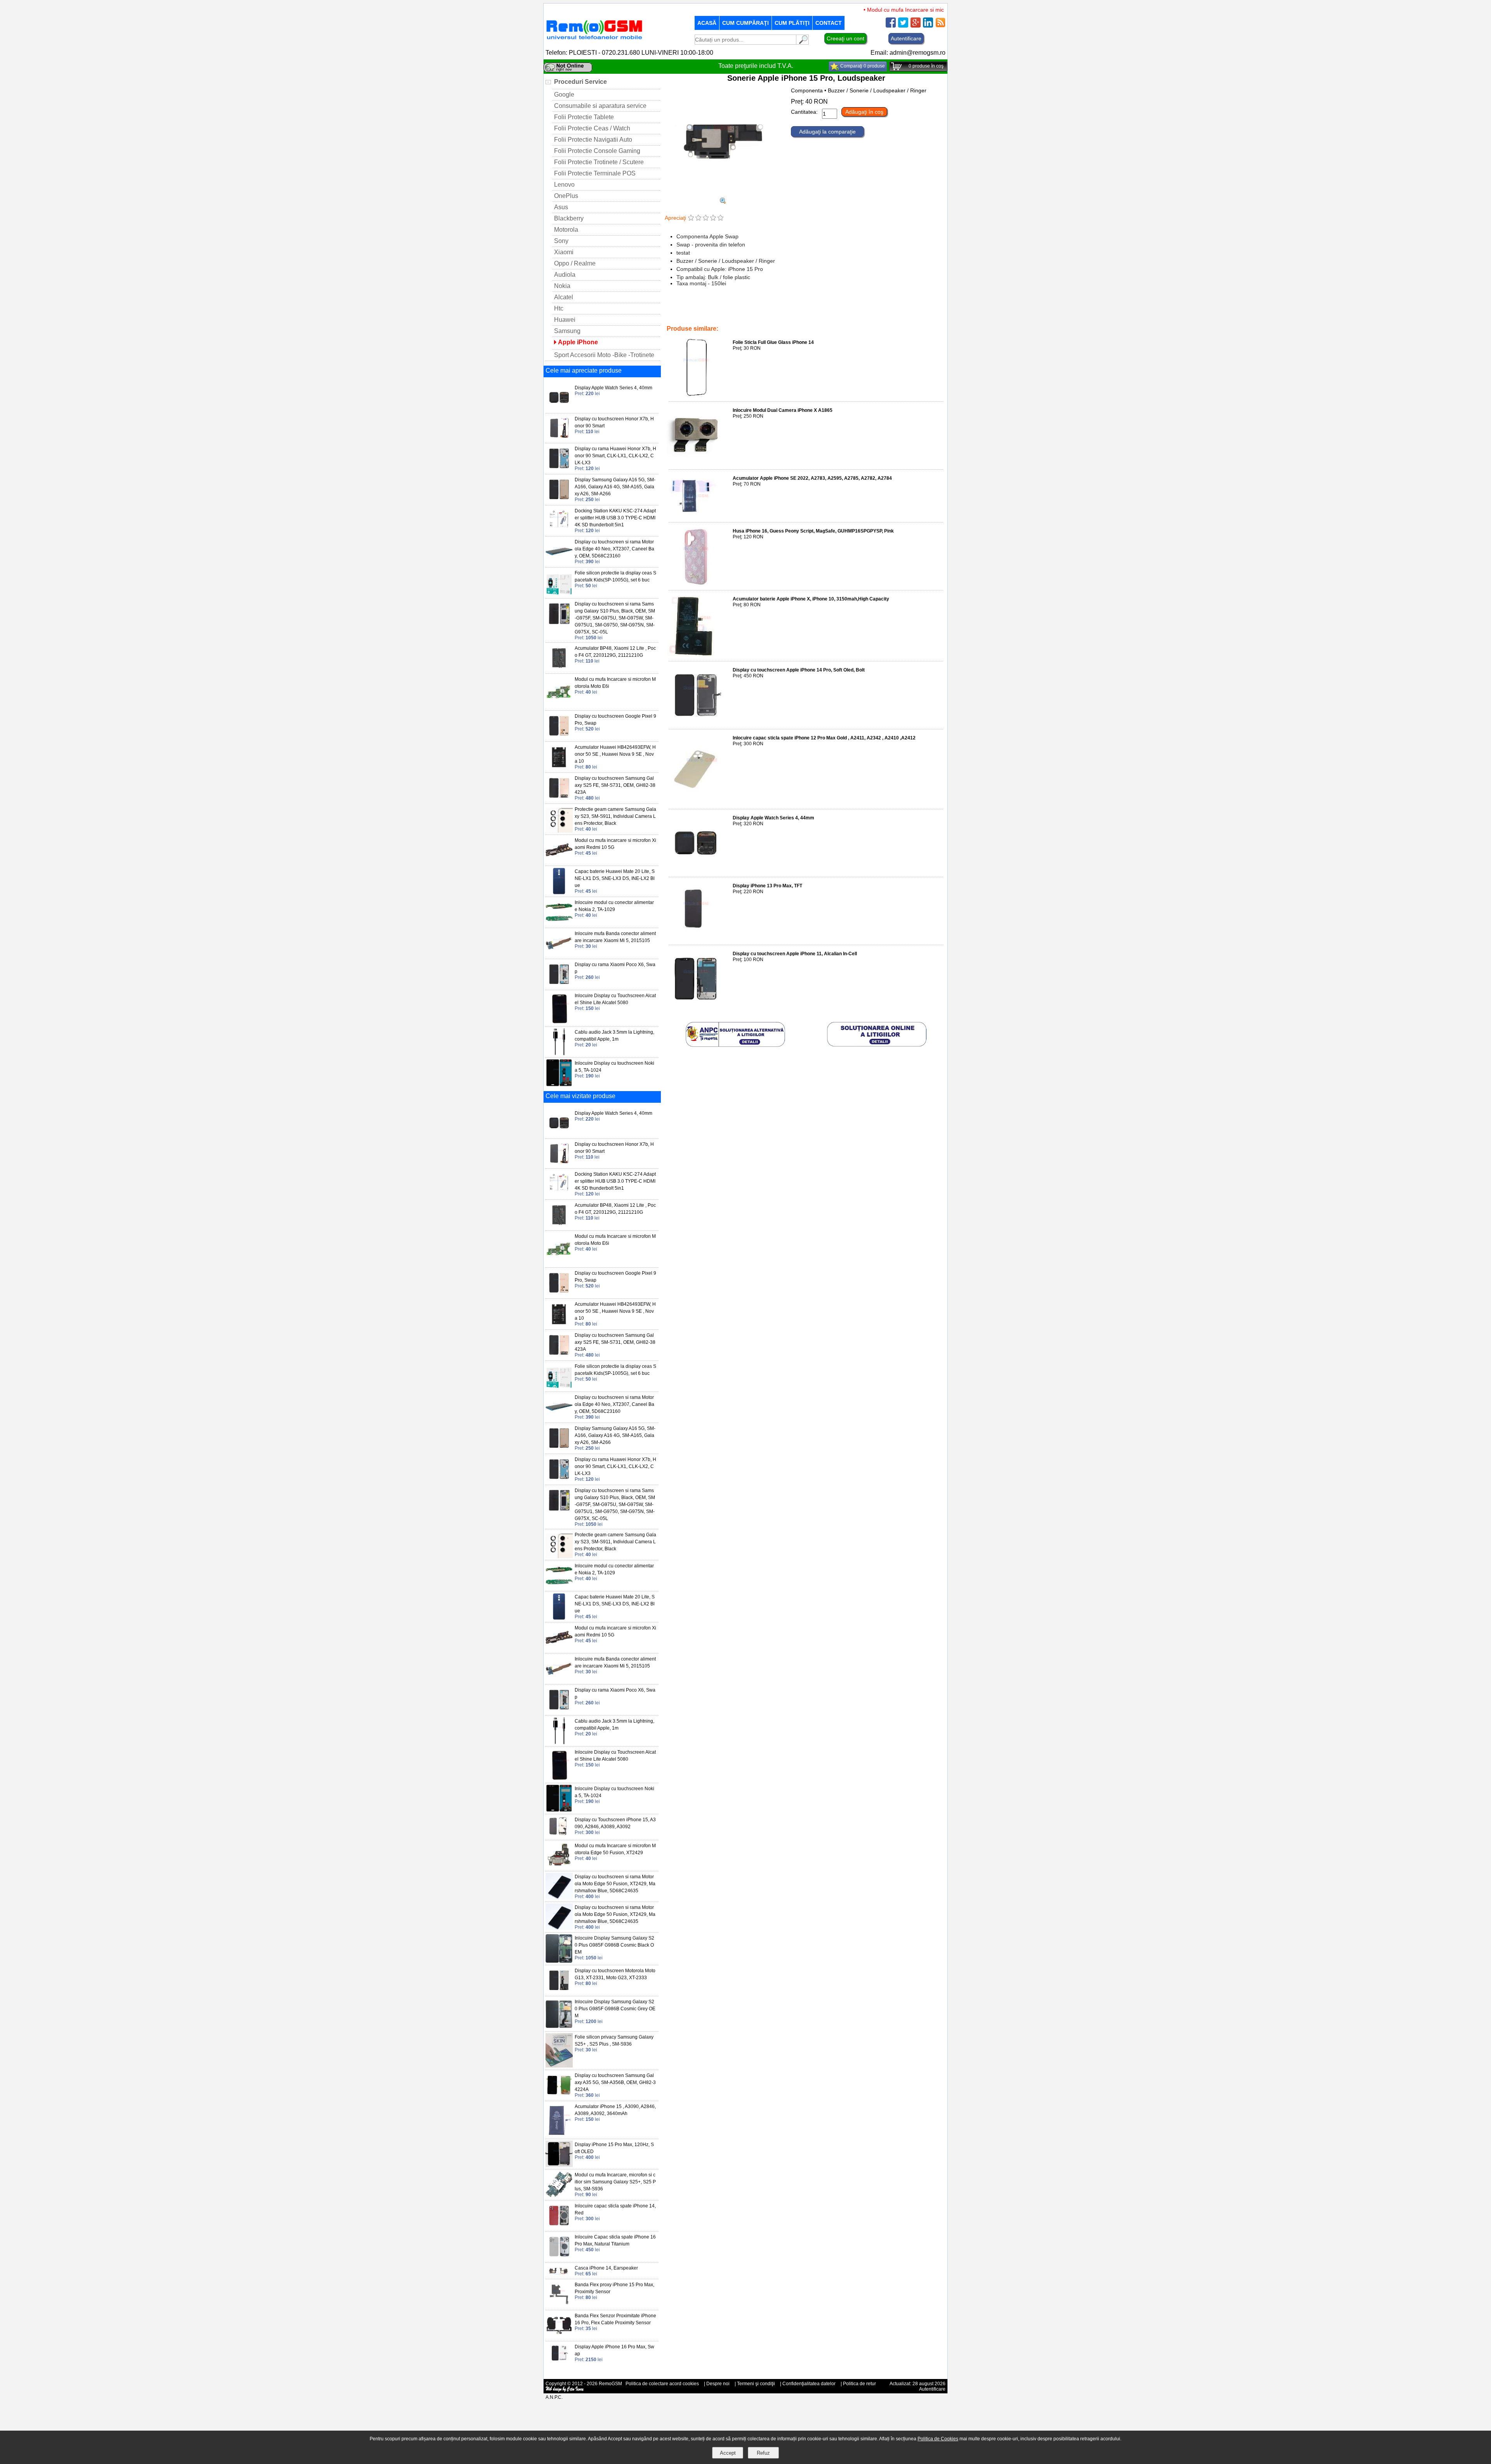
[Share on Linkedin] (928, 25)
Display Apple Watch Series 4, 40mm (613, 388)
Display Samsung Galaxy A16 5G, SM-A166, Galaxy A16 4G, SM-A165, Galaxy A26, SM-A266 (615, 487)
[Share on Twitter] (903, 25)
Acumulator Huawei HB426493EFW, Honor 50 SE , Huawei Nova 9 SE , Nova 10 (615, 754)
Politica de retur (859, 2384)
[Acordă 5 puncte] (720, 218)
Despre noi (718, 2384)
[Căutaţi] (803, 43)
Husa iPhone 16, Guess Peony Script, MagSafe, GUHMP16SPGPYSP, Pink (813, 531)
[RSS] (940, 25)
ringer (729, 318)
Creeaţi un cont (845, 38)
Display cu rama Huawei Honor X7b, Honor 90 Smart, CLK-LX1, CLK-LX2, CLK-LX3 (615, 456)
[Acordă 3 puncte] (706, 218)
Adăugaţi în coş (864, 112)
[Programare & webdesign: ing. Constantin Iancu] (565, 2391)
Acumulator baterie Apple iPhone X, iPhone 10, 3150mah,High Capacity (811, 599)
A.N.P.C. (554, 2397)
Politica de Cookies (938, 2439)
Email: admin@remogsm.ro (908, 53)
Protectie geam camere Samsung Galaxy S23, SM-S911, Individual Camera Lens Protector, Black (615, 816)
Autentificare (906, 38)
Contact (829, 23)
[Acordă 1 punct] (691, 218)
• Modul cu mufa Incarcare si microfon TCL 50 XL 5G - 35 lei (889, 10)
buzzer (711, 318)
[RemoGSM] (594, 40)
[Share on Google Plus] (916, 25)
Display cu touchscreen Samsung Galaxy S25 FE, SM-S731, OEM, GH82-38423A (615, 785)
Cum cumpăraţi (745, 23)
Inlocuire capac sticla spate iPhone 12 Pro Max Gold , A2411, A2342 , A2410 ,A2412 (824, 738)
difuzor (692, 318)
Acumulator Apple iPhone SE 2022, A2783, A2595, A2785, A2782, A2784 (812, 478)
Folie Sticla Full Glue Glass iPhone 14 (773, 342)
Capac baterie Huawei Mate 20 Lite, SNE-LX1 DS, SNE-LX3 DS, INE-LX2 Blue (615, 878)
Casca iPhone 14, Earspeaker (606, 2268)
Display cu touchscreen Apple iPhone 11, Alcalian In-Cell (795, 954)
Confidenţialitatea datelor (809, 2384)
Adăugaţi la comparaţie (827, 132)
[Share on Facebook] (891, 25)
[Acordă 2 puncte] (698, 218)
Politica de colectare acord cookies (662, 2384)
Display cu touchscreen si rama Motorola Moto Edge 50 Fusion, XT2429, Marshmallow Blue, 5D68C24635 (615, 1884)
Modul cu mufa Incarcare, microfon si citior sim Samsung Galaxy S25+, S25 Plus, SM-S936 (615, 2182)
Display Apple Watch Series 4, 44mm (773, 818)
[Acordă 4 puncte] (713, 218)
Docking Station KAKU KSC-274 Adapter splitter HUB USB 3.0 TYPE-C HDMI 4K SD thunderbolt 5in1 (615, 518)
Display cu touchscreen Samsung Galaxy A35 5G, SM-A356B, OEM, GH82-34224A (615, 2082)
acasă (707, 23)
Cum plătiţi (792, 23)
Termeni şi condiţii (756, 2384)
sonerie (828, 318)
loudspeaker (802, 318)
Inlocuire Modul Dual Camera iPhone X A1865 (783, 410)
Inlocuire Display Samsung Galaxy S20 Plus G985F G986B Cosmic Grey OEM (615, 2009)
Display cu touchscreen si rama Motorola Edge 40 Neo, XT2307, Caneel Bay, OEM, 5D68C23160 (614, 549)
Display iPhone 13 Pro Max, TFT (767, 886)
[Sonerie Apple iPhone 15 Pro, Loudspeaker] (723, 194)
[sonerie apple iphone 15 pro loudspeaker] (723, 202)
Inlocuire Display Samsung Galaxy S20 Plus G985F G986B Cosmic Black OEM (614, 1945)
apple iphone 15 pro (762, 318)
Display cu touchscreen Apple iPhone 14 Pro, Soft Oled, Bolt (799, 670)
